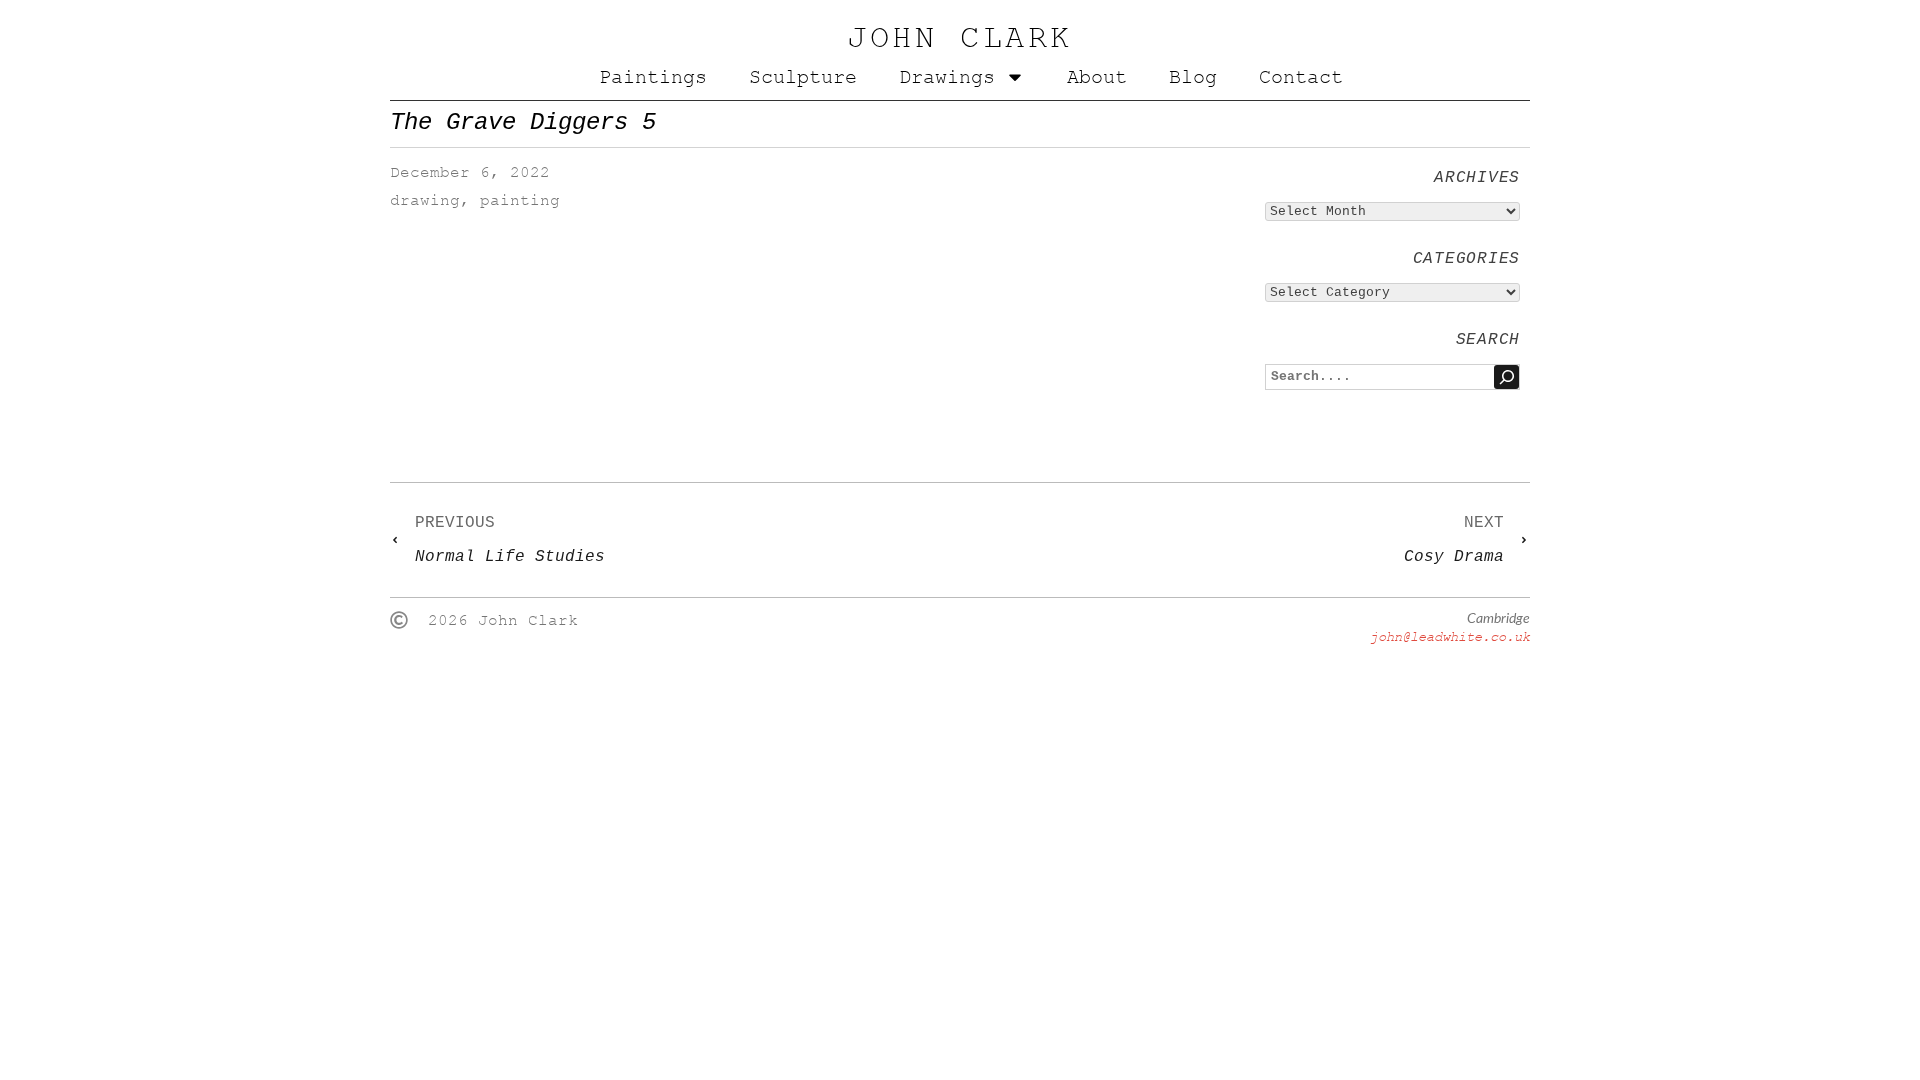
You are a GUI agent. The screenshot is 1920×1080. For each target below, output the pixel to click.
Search (1488, 340)
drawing (425, 200)
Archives (1477, 178)
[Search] (1506, 377)
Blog (1193, 77)
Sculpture (803, 77)
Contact (1301, 77)
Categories (1466, 259)
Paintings (653, 77)
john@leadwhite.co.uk (1450, 636)
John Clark (960, 38)
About (1097, 77)
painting (520, 200)
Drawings (947, 77)
